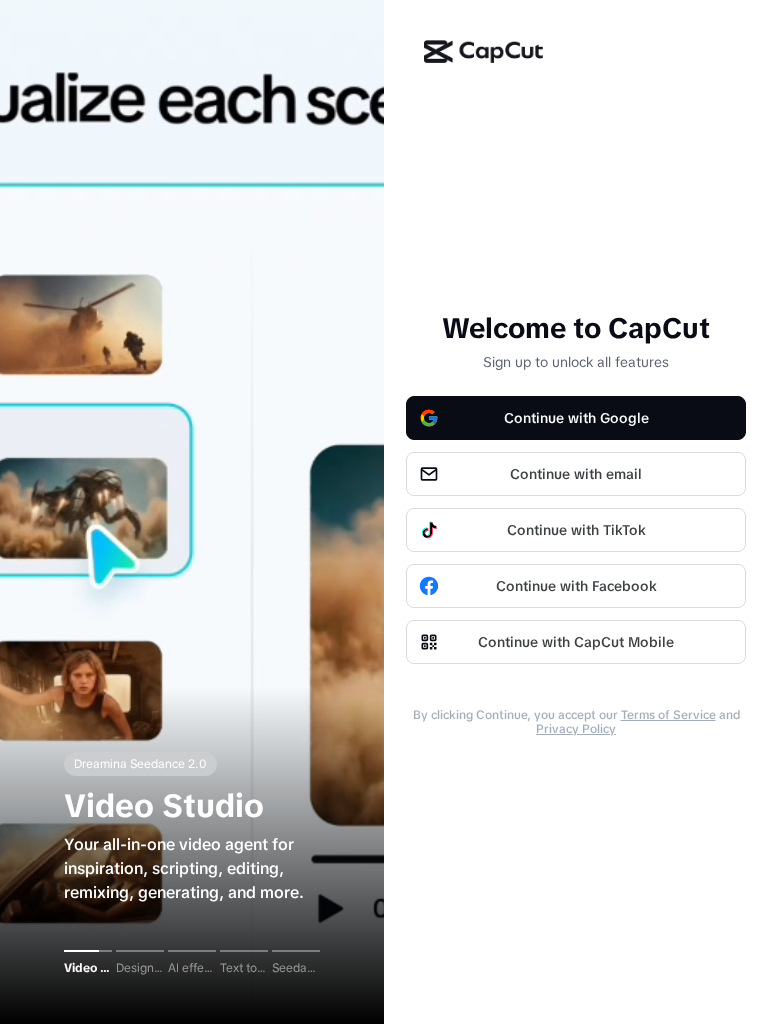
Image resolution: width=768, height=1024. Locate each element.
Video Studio (88, 968)
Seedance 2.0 (296, 968)
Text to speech (244, 968)
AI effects (192, 968)
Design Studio (140, 968)
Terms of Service (668, 715)
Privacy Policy (576, 729)
